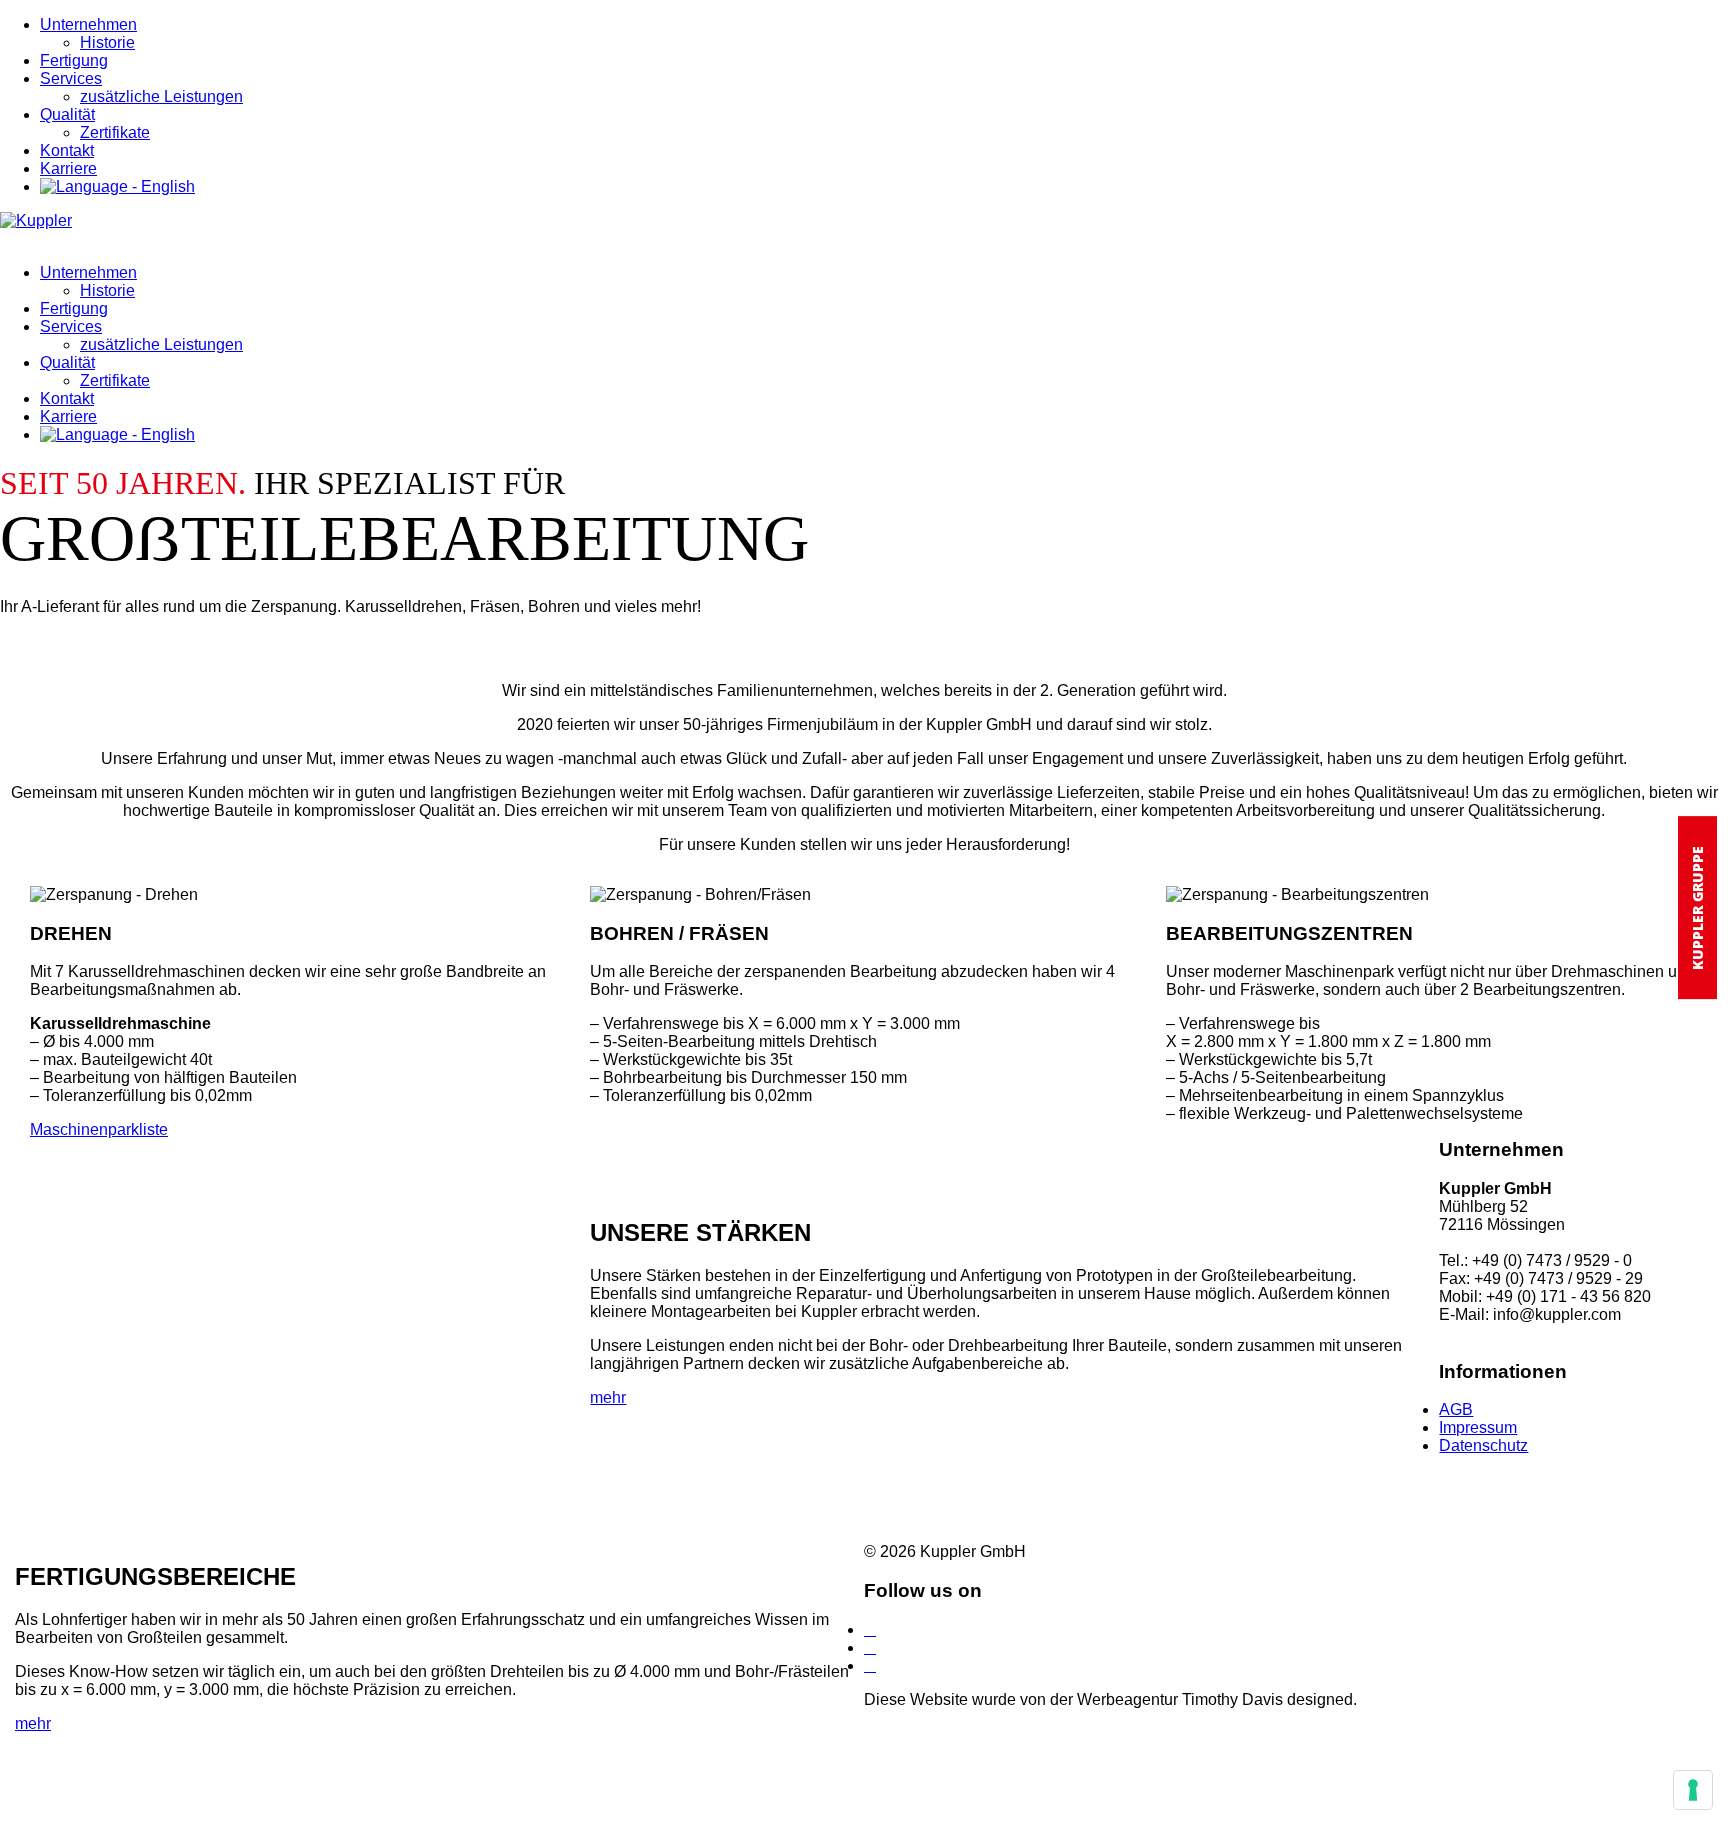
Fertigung (74, 60)
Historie (107, 42)
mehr (608, 1397)
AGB (1456, 1409)
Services (71, 78)
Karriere (68, 168)
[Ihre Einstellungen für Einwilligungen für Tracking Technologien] (1693, 1790)
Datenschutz (1483, 1445)
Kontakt (67, 150)
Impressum (1478, 1427)
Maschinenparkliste (99, 1129)
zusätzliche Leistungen (161, 96)
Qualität (67, 114)
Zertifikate (115, 132)
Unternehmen (88, 24)
